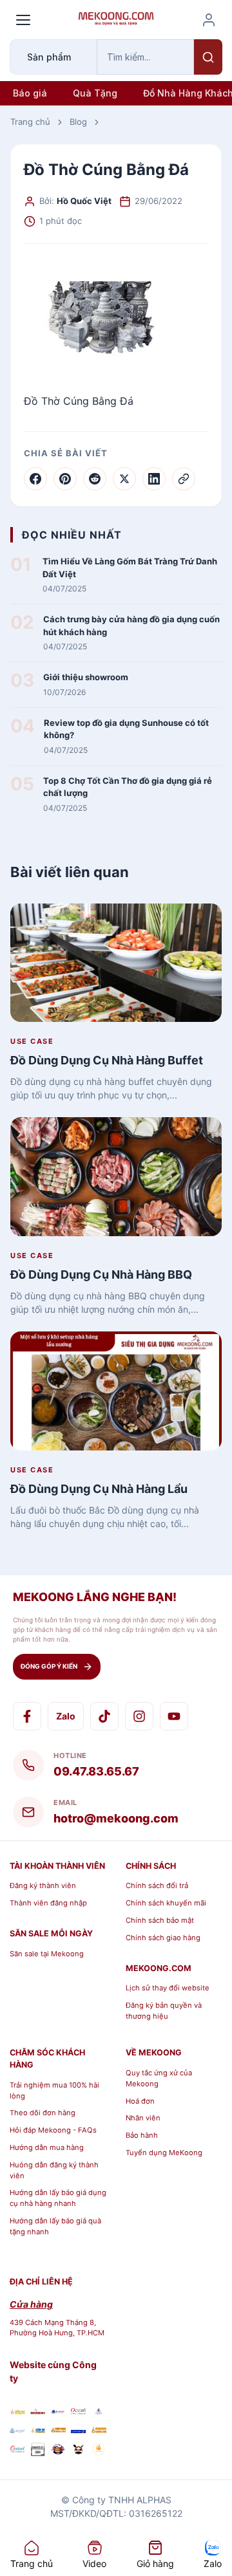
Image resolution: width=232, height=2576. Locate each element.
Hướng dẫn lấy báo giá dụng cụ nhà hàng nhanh (58, 2198)
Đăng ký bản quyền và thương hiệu (164, 2011)
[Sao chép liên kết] (184, 479)
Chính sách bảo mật (160, 1920)
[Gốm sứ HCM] (38, 2430)
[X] (124, 479)
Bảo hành (142, 2135)
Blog (78, 122)
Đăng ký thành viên (43, 1886)
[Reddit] (95, 479)
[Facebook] (35, 479)
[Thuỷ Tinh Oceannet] (79, 2411)
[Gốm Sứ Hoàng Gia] (17, 2411)
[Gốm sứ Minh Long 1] (17, 2430)
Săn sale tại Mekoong (47, 1954)
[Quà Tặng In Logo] (99, 2451)
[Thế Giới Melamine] (38, 2411)
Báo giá (30, 93)
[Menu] (23, 20)
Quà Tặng (95, 93)
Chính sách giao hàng (163, 1938)
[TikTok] (104, 1716)
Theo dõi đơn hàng (43, 2113)
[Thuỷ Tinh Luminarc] (79, 2430)
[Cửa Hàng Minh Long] (99, 2411)
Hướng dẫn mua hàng (47, 2147)
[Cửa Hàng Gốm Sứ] (99, 2430)
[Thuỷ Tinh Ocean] (17, 2451)
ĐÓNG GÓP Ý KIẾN (49, 1666)
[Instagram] (139, 1716)
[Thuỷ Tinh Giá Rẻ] (58, 2430)
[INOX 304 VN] (38, 2451)
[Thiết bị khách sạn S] (79, 2451)
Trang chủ (30, 122)
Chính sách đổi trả (157, 1886)
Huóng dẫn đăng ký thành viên (54, 2170)
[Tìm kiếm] (208, 57)
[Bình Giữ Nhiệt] (58, 2411)
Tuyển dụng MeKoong (164, 2153)
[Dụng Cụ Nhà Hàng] (58, 2451)
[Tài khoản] (209, 20)
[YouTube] (174, 1716)
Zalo (66, 1716)
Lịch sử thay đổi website (168, 1988)
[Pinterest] (65, 479)
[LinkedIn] (154, 479)
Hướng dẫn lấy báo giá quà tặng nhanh (55, 2226)
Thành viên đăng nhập (48, 1903)
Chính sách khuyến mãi (166, 1903)
